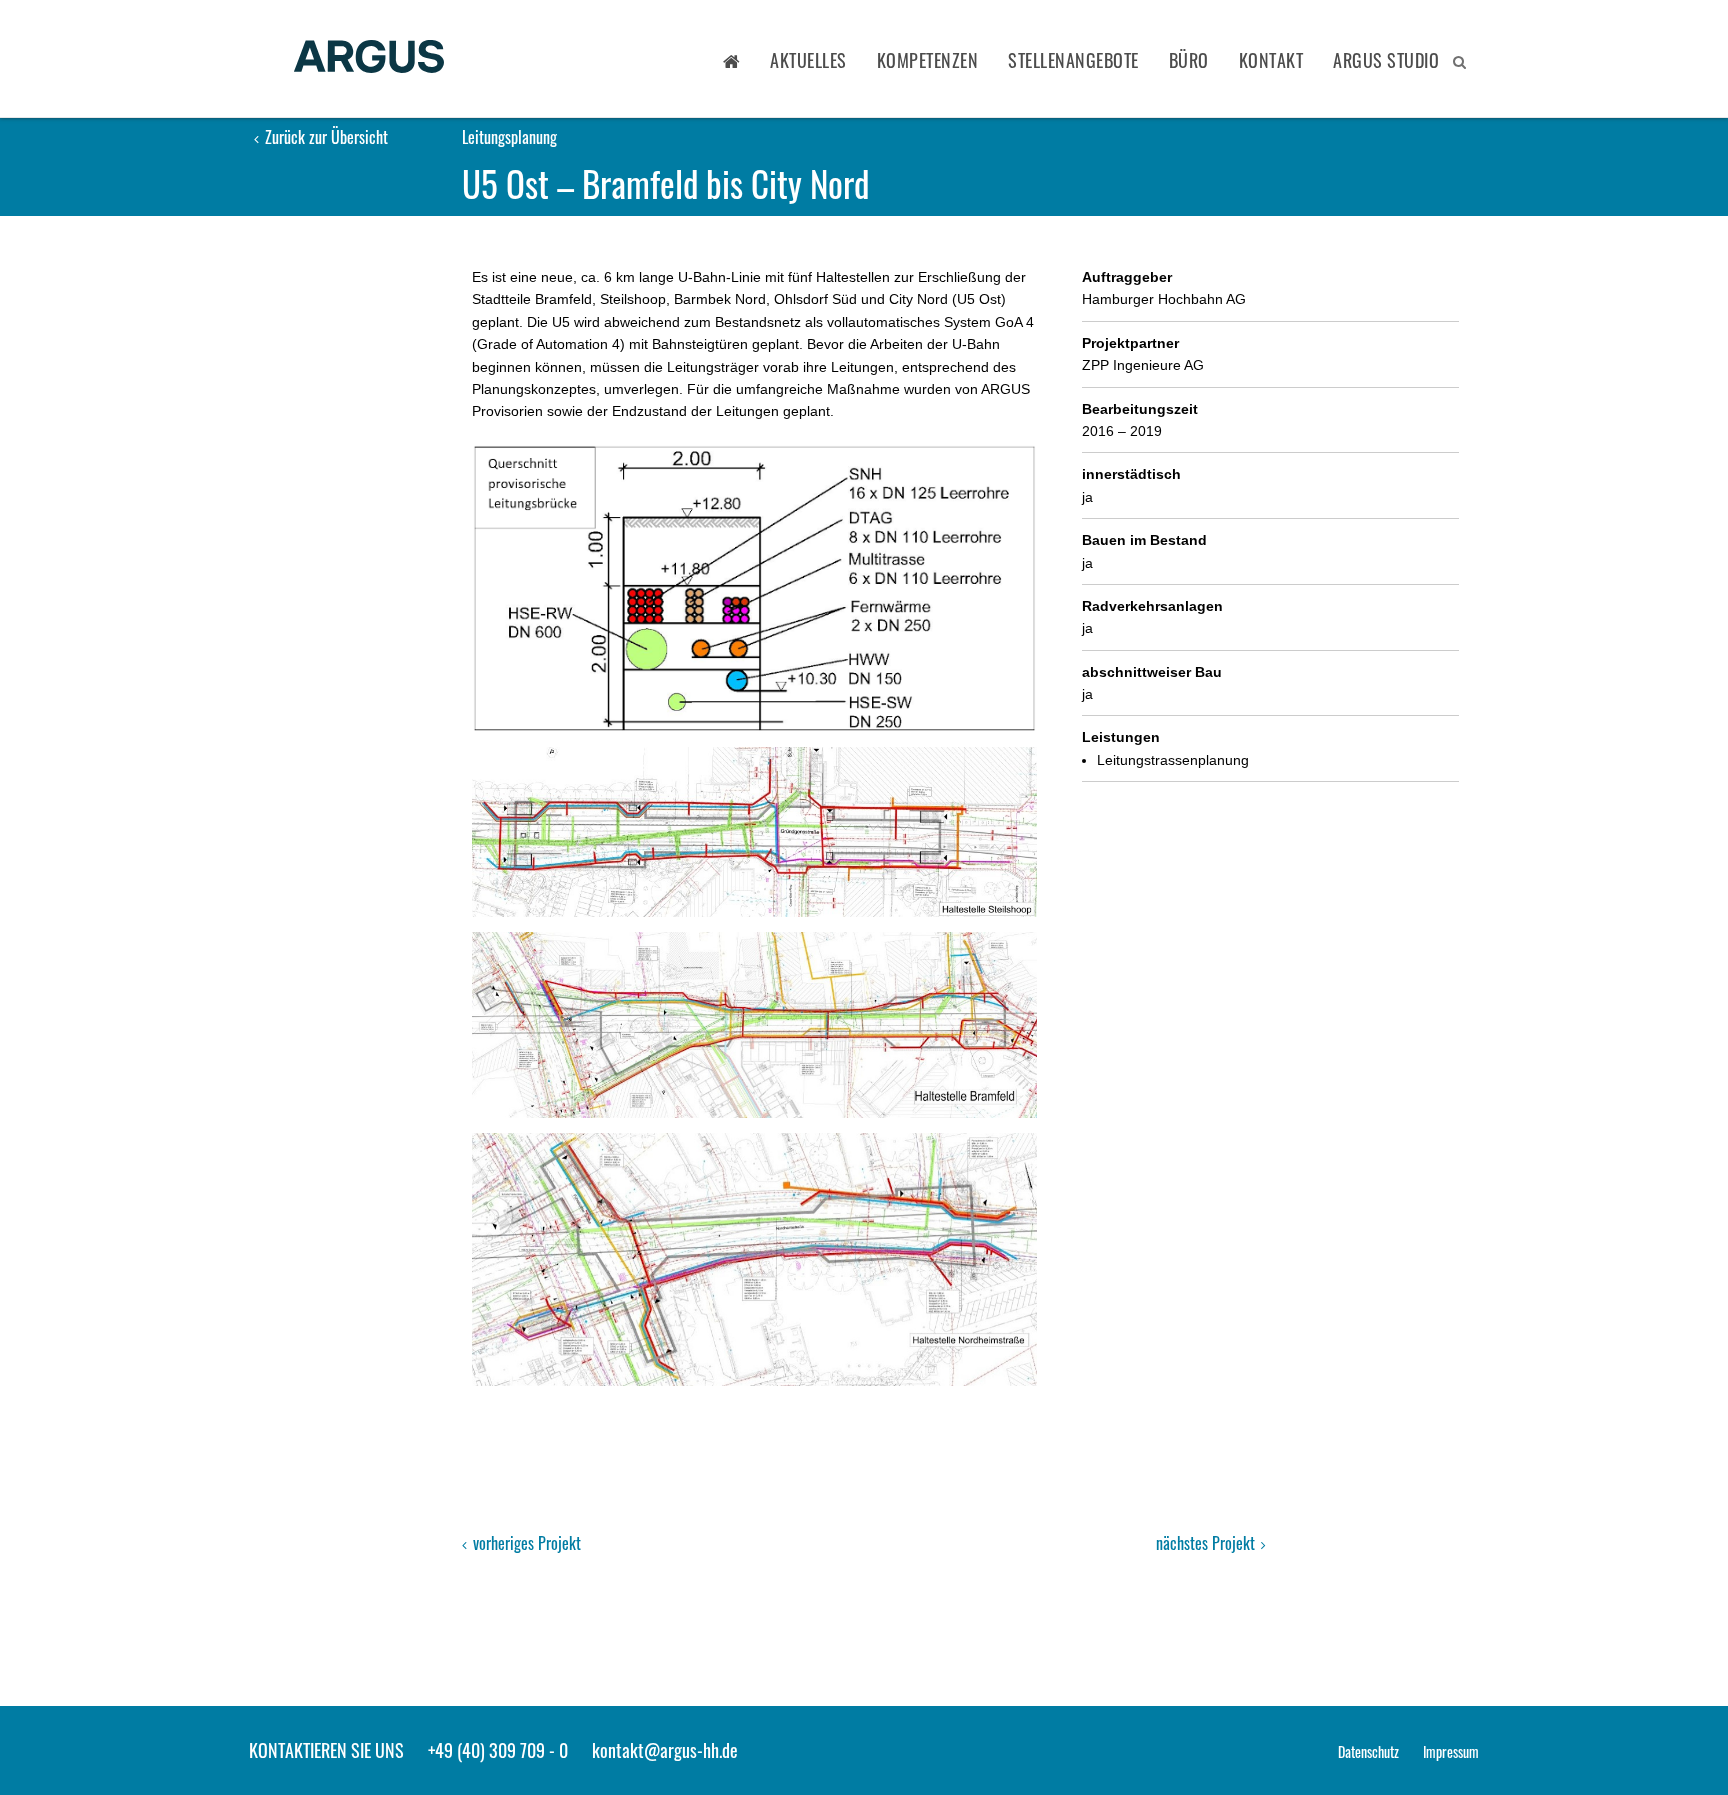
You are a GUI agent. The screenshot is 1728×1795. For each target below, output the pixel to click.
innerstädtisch (1131, 474)
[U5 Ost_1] (754, 588)
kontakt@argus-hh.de (665, 1750)
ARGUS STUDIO (1386, 60)
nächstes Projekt (1207, 1543)
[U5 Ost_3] (754, 1025)
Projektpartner (1130, 343)
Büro (1189, 60)
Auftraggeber (1127, 277)
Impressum (1451, 1751)
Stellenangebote (1073, 60)
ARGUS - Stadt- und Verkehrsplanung (369, 58)
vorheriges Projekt (525, 1543)
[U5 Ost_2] (754, 832)
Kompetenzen (928, 60)
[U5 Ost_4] (754, 1259)
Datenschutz (1368, 1751)
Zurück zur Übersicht (324, 137)
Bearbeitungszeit (1140, 409)
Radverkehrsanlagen (1152, 606)
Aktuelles (808, 60)
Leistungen (1121, 737)
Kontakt (1271, 60)
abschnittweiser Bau (1152, 672)
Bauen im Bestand (1144, 540)
